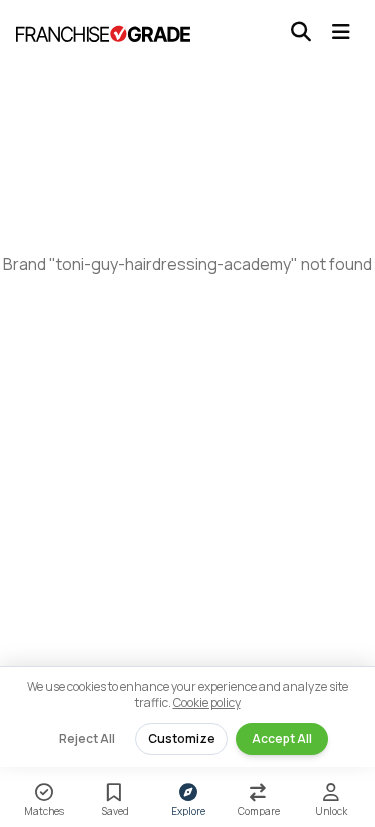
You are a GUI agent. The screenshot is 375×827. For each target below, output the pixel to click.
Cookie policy (207, 702)
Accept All (282, 738)
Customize (181, 738)
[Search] (301, 32)
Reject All (87, 738)
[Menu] (341, 32)
